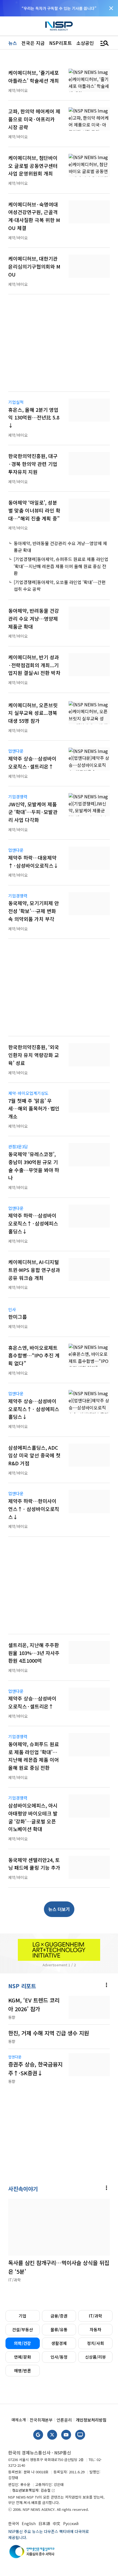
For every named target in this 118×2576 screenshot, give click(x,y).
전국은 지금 (33, 43)
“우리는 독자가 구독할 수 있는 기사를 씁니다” (59, 8)
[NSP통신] (59, 26)
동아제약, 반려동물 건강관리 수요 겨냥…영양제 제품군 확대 (60, 547)
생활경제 (59, 2343)
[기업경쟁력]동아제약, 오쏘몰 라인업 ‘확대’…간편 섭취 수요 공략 (60, 586)
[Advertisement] (59, 346)
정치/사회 (95, 2343)
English (29, 2523)
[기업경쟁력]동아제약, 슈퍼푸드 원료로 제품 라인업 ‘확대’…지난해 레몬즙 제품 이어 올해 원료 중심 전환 (61, 566)
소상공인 (85, 43)
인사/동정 (59, 2357)
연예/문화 (23, 2357)
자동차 (95, 2329)
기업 (23, 2316)
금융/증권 (59, 2316)
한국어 (14, 2523)
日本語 (44, 2523)
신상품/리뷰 (95, 2357)
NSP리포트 (61, 43)
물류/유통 (59, 2329)
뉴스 (13, 43)
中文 (57, 2523)
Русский (71, 2523)
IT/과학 (95, 2316)
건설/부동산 (23, 2329)
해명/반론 (23, 2371)
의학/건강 (23, 2343)
